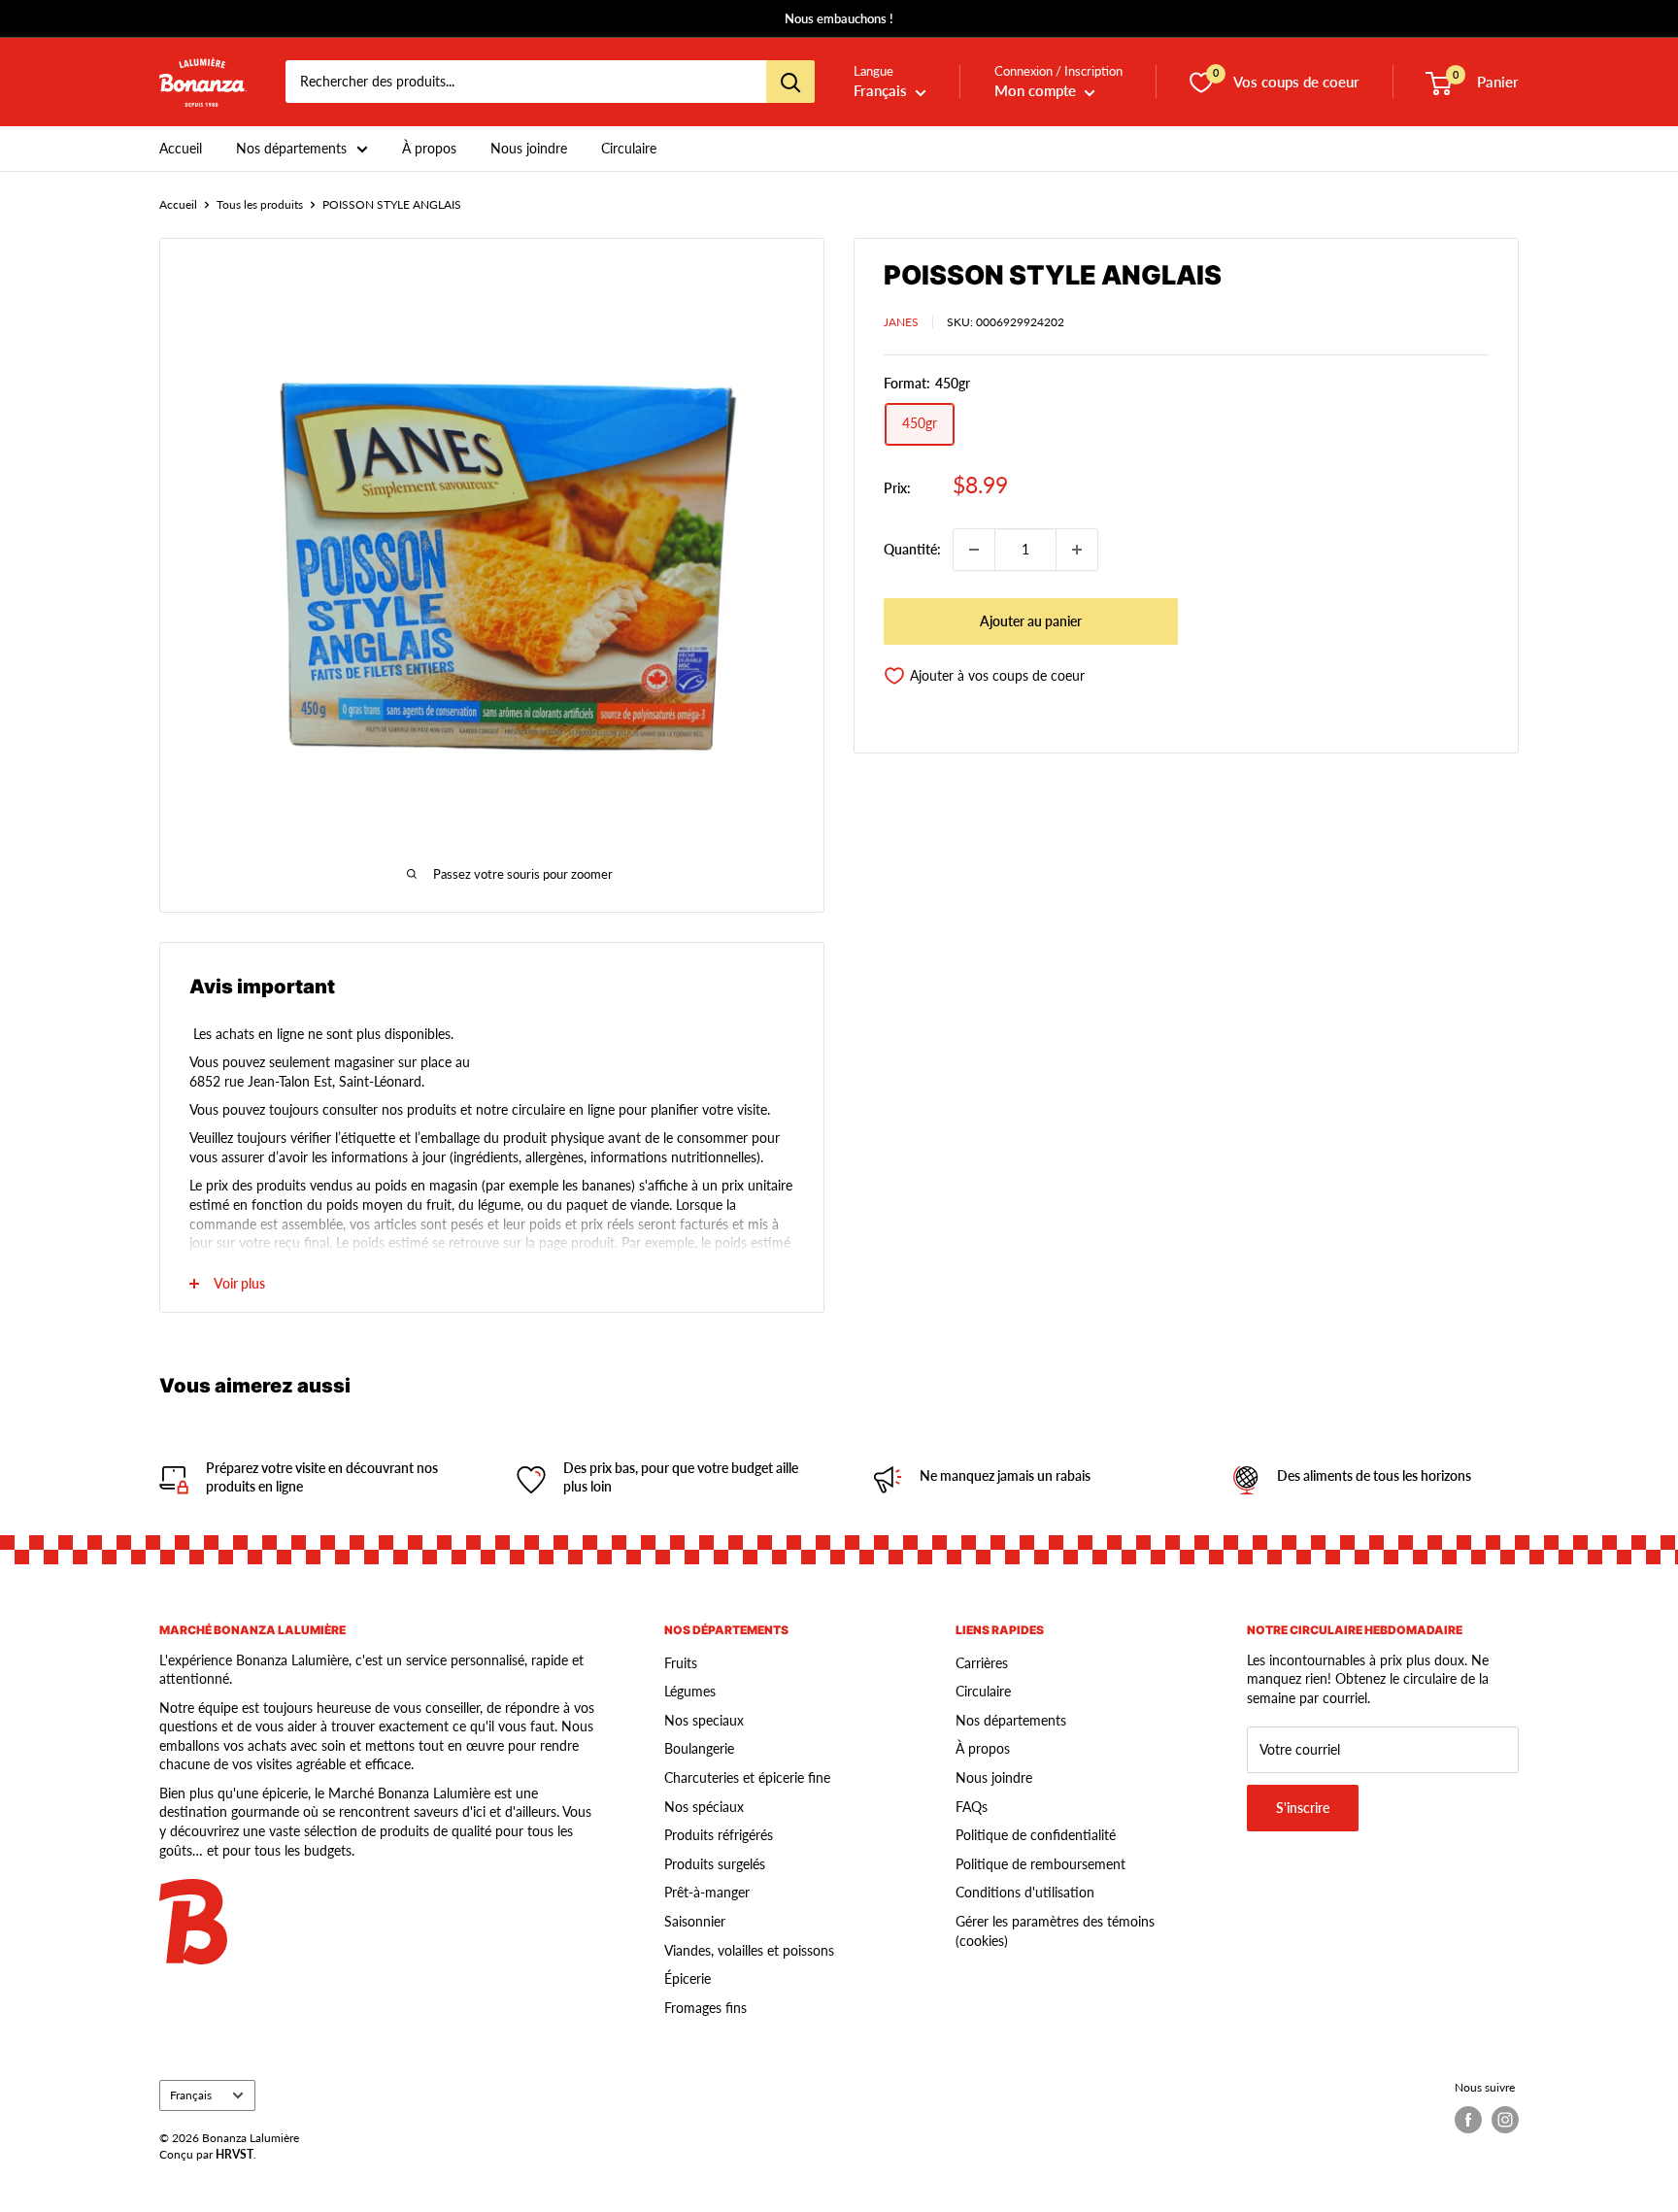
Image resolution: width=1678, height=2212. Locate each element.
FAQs (972, 1807)
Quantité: (912, 549)
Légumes (690, 1691)
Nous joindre (529, 148)
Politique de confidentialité (1036, 1835)
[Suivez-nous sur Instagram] (1505, 2120)
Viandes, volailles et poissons (749, 1950)
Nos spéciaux (704, 1807)
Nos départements (291, 148)
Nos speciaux (704, 1720)
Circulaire (629, 148)
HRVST (235, 2154)
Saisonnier (695, 1921)
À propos (429, 148)
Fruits (681, 1663)
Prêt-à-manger (707, 1892)
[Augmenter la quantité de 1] (1077, 550)
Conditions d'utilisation (1025, 1892)
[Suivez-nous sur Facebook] (1468, 2120)
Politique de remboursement (1040, 1864)
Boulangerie (699, 1748)
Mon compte (1037, 91)
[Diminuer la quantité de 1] (974, 550)
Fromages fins (705, 2008)
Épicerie (688, 1978)
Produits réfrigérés (719, 1835)
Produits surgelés (715, 1864)
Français (191, 2095)
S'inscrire (1303, 1808)
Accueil (181, 148)
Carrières (982, 1663)
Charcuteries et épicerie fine (747, 1777)
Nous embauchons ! (839, 18)
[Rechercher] (790, 83)
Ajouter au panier (1031, 621)
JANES (901, 322)
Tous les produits (260, 204)
